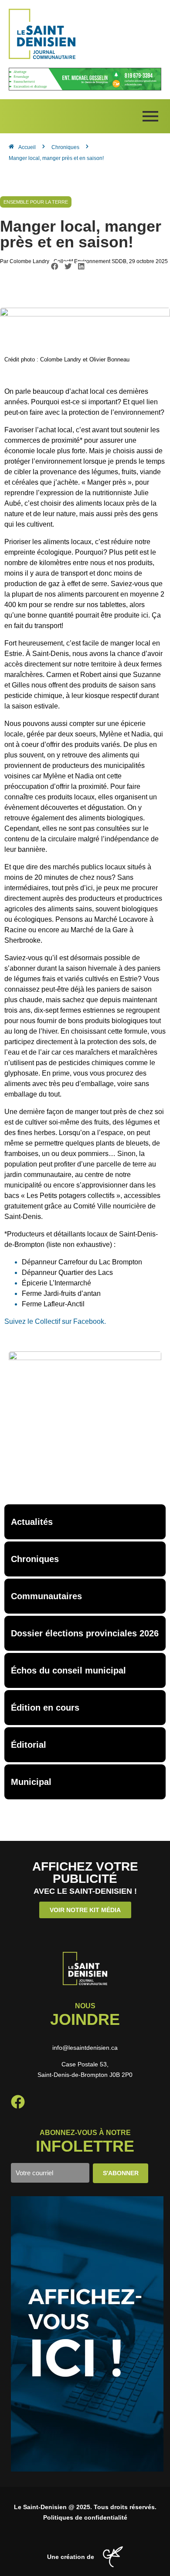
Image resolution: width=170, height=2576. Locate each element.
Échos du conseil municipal (68, 1670)
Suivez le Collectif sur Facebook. (55, 1321)
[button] (55, 266)
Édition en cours (45, 1708)
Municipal (31, 1782)
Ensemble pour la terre (36, 202)
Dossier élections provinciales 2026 (85, 1633)
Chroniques (35, 1559)
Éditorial (29, 1745)
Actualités (32, 1522)
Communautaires (46, 1596)
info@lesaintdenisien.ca (85, 2048)
